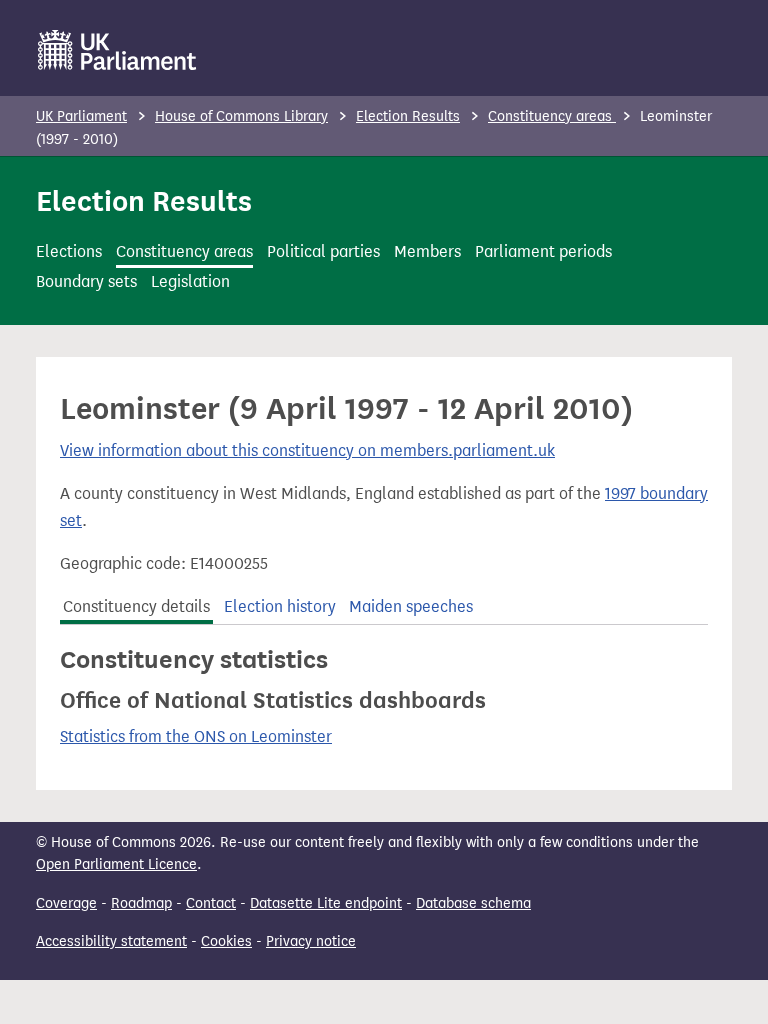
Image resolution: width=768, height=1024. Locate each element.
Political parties (323, 251)
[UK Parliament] (117, 50)
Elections (69, 251)
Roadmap (141, 903)
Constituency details (136, 606)
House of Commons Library (241, 116)
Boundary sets (86, 281)
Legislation (190, 281)
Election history (280, 606)
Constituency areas (552, 116)
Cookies (226, 941)
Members (427, 251)
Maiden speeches (411, 606)
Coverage (66, 903)
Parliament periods (543, 251)
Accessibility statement (111, 941)
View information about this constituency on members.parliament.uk (307, 450)
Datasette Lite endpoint (326, 903)
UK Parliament (81, 116)
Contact (211, 903)
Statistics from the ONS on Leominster (196, 736)
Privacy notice (311, 941)
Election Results (408, 116)
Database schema (473, 903)
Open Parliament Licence (116, 864)
